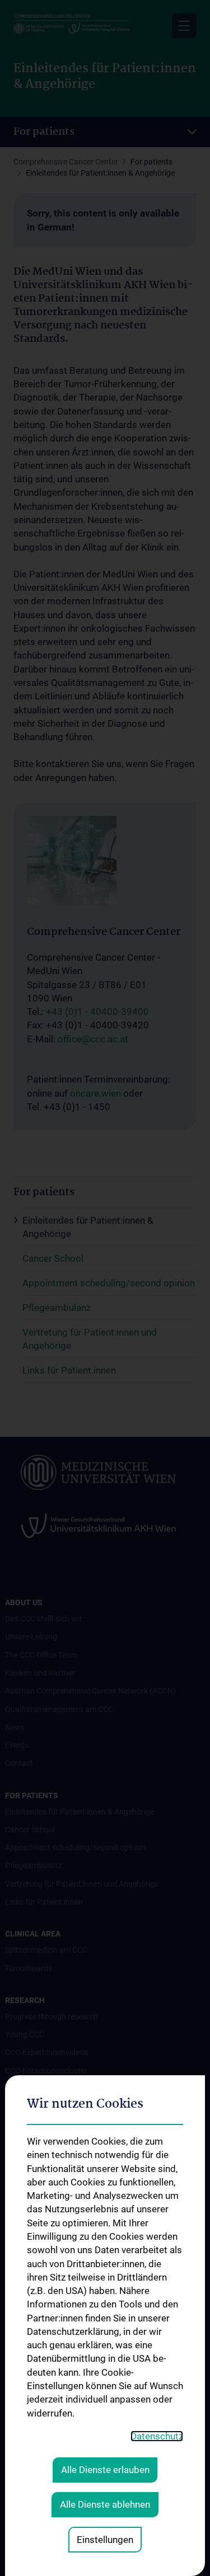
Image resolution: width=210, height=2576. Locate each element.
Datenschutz (157, 2436)
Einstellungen (105, 2540)
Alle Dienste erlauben (105, 2470)
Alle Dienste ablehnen (105, 2504)
